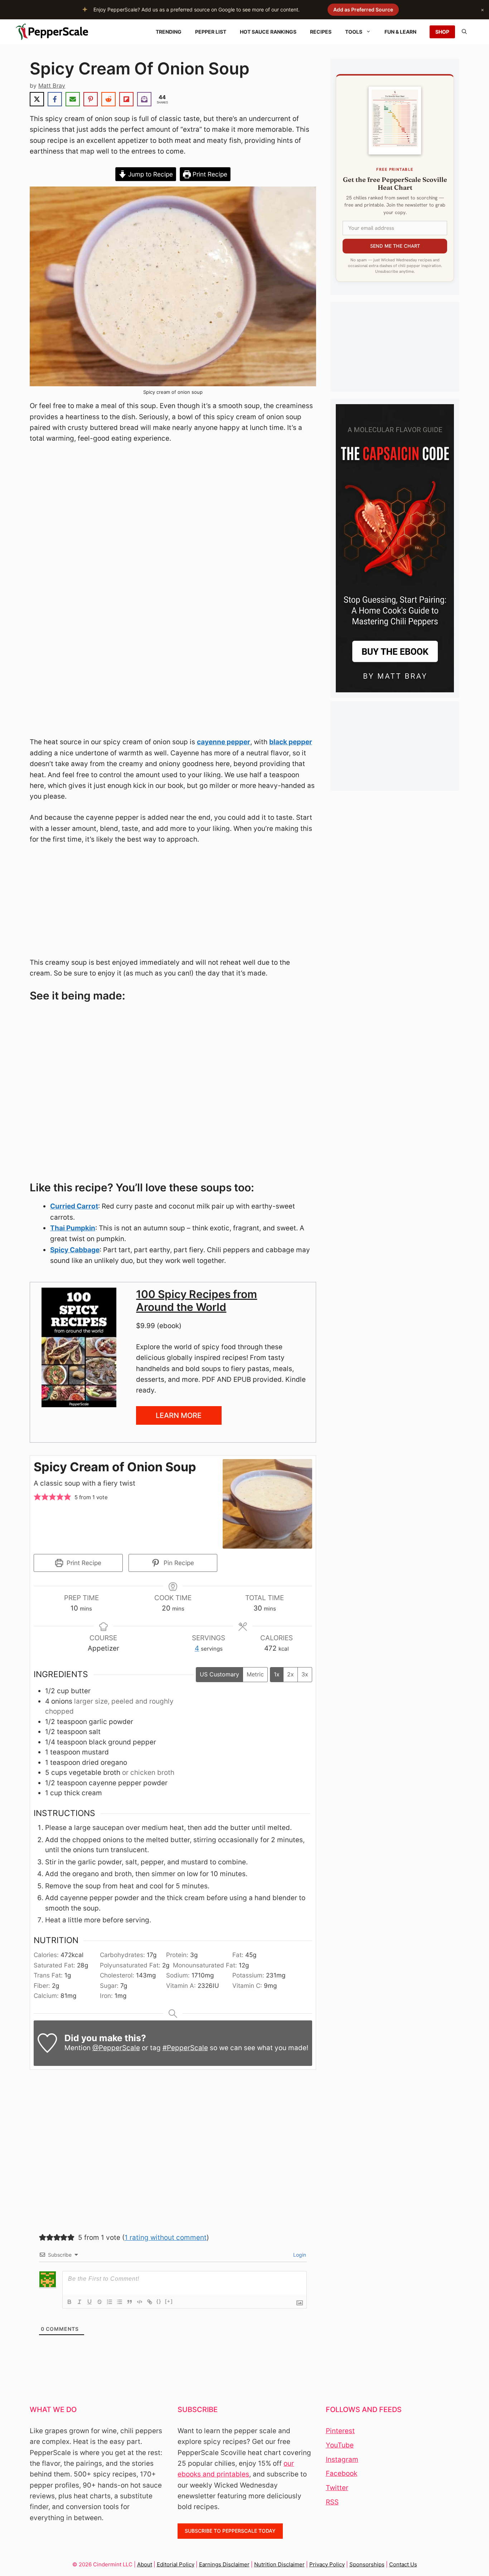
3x (305, 1674)
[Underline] (89, 2302)
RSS (332, 2502)
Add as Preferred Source (363, 9)
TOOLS (354, 32)
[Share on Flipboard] (126, 99)
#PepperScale (185, 2048)
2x (291, 1674)
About (145, 2564)
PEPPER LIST (211, 32)
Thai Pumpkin (73, 1228)
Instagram (342, 2459)
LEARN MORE (179, 1415)
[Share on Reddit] (108, 99)
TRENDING (169, 32)
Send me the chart (395, 246)
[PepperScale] (54, 32)
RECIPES (321, 32)
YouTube (340, 2445)
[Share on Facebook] (55, 99)
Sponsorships (367, 2564)
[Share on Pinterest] (91, 99)
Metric (255, 1674)
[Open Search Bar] (464, 32)
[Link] (150, 2302)
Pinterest (340, 2431)
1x (277, 1674)
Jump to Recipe (150, 174)
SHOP (442, 32)
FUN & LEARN (400, 32)
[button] (37, 1498)
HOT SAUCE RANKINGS (268, 32)
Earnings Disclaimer (224, 2564)
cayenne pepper (224, 742)
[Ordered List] (110, 2302)
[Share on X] (37, 99)
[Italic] (79, 2302)
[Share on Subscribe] (144, 99)
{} (159, 2301)
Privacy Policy (327, 2564)
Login (299, 2255)
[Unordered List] (120, 2302)
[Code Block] (140, 2302)
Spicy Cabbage (75, 1250)
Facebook (342, 2473)
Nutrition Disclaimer (279, 2564)
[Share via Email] (73, 99)
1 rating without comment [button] (166, 2238)
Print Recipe (209, 174)
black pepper (291, 742)
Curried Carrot (74, 1206)
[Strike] (100, 2302)
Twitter (337, 2488)
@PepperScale (116, 2048)
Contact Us (403, 2564)
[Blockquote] (130, 2302)
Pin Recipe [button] (178, 1563)
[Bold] (69, 2302)
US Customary (219, 1674)
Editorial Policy (176, 2564)
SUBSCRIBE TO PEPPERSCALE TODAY (230, 2531)
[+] (169, 2301)
